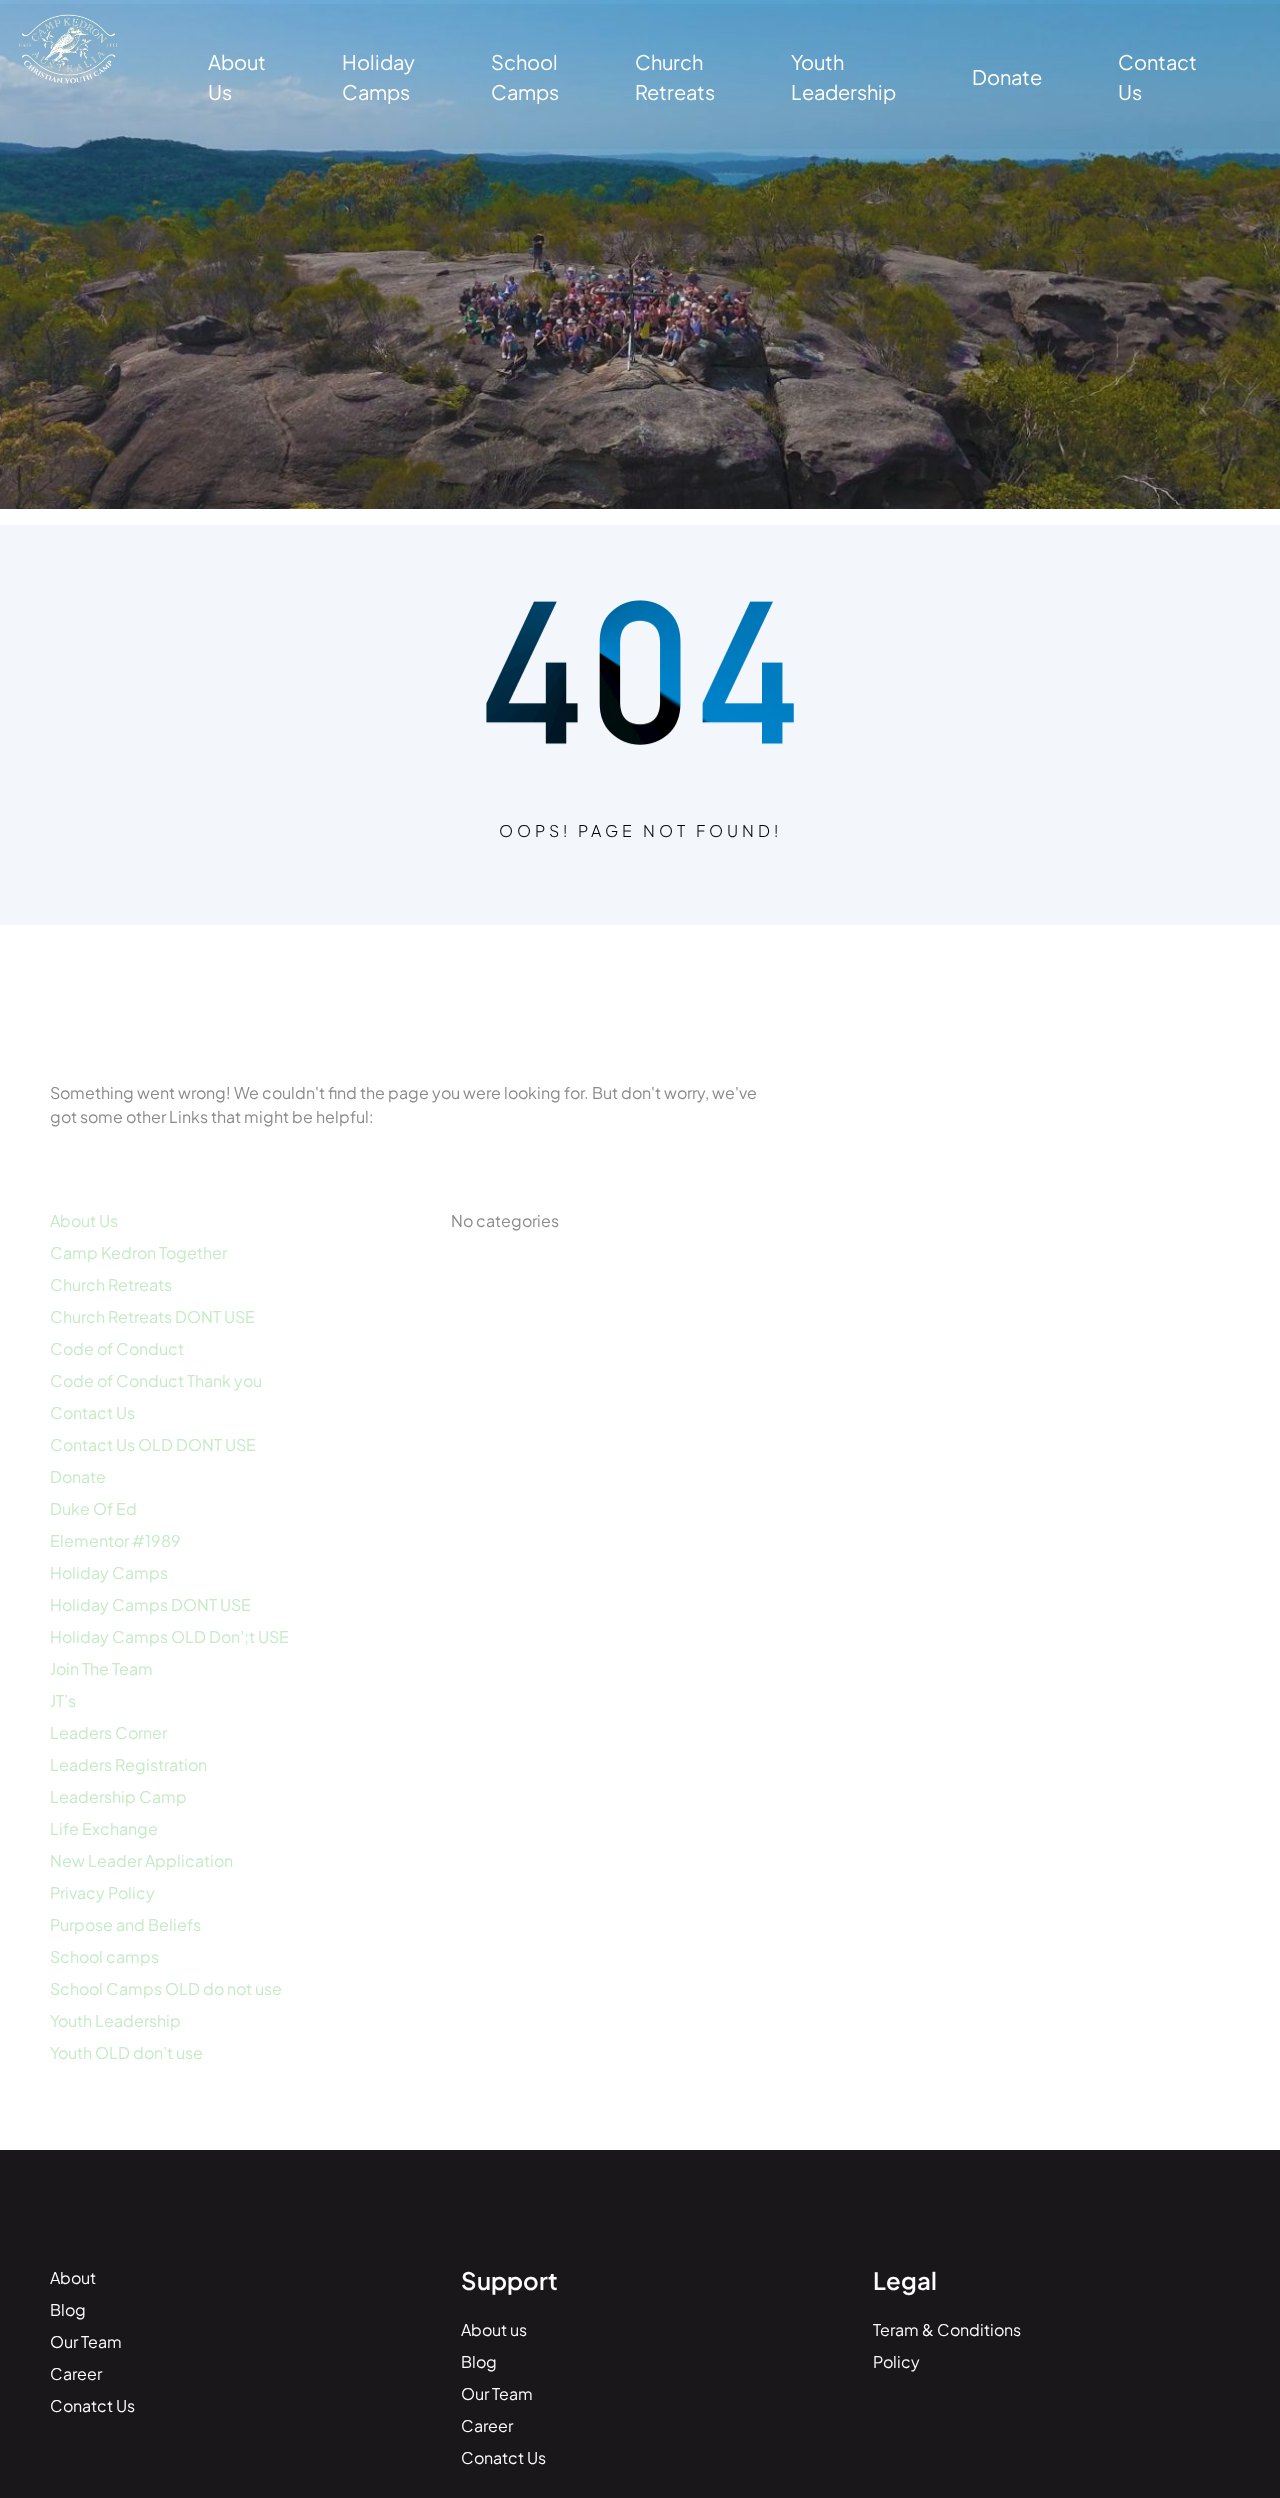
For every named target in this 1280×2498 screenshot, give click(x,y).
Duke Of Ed (93, 1508)
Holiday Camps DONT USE (150, 1604)
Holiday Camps (109, 1572)
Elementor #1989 (115, 1540)
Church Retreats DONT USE (152, 1316)
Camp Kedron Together (138, 1252)
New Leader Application (141, 1860)
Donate (78, 1476)
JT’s (63, 1700)
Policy (896, 2361)
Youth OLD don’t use (126, 2052)
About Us (84, 1220)
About (73, 2277)
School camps (104, 1956)
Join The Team (101, 1668)
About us (494, 2329)
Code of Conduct (117, 1348)
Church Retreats (111, 1284)
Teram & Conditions (947, 2329)
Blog (68, 2309)
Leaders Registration (128, 1764)
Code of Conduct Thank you (156, 1380)
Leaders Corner (108, 1732)
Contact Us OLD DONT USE (153, 1444)
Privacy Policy (102, 1892)
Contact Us (92, 1412)
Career (76, 2373)
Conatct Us (92, 2405)
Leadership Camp (118, 1796)
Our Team (86, 2341)
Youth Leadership (115, 2020)
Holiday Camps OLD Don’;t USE (169, 1636)
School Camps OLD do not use (166, 1988)
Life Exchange (104, 1828)
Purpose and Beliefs (125, 1924)
